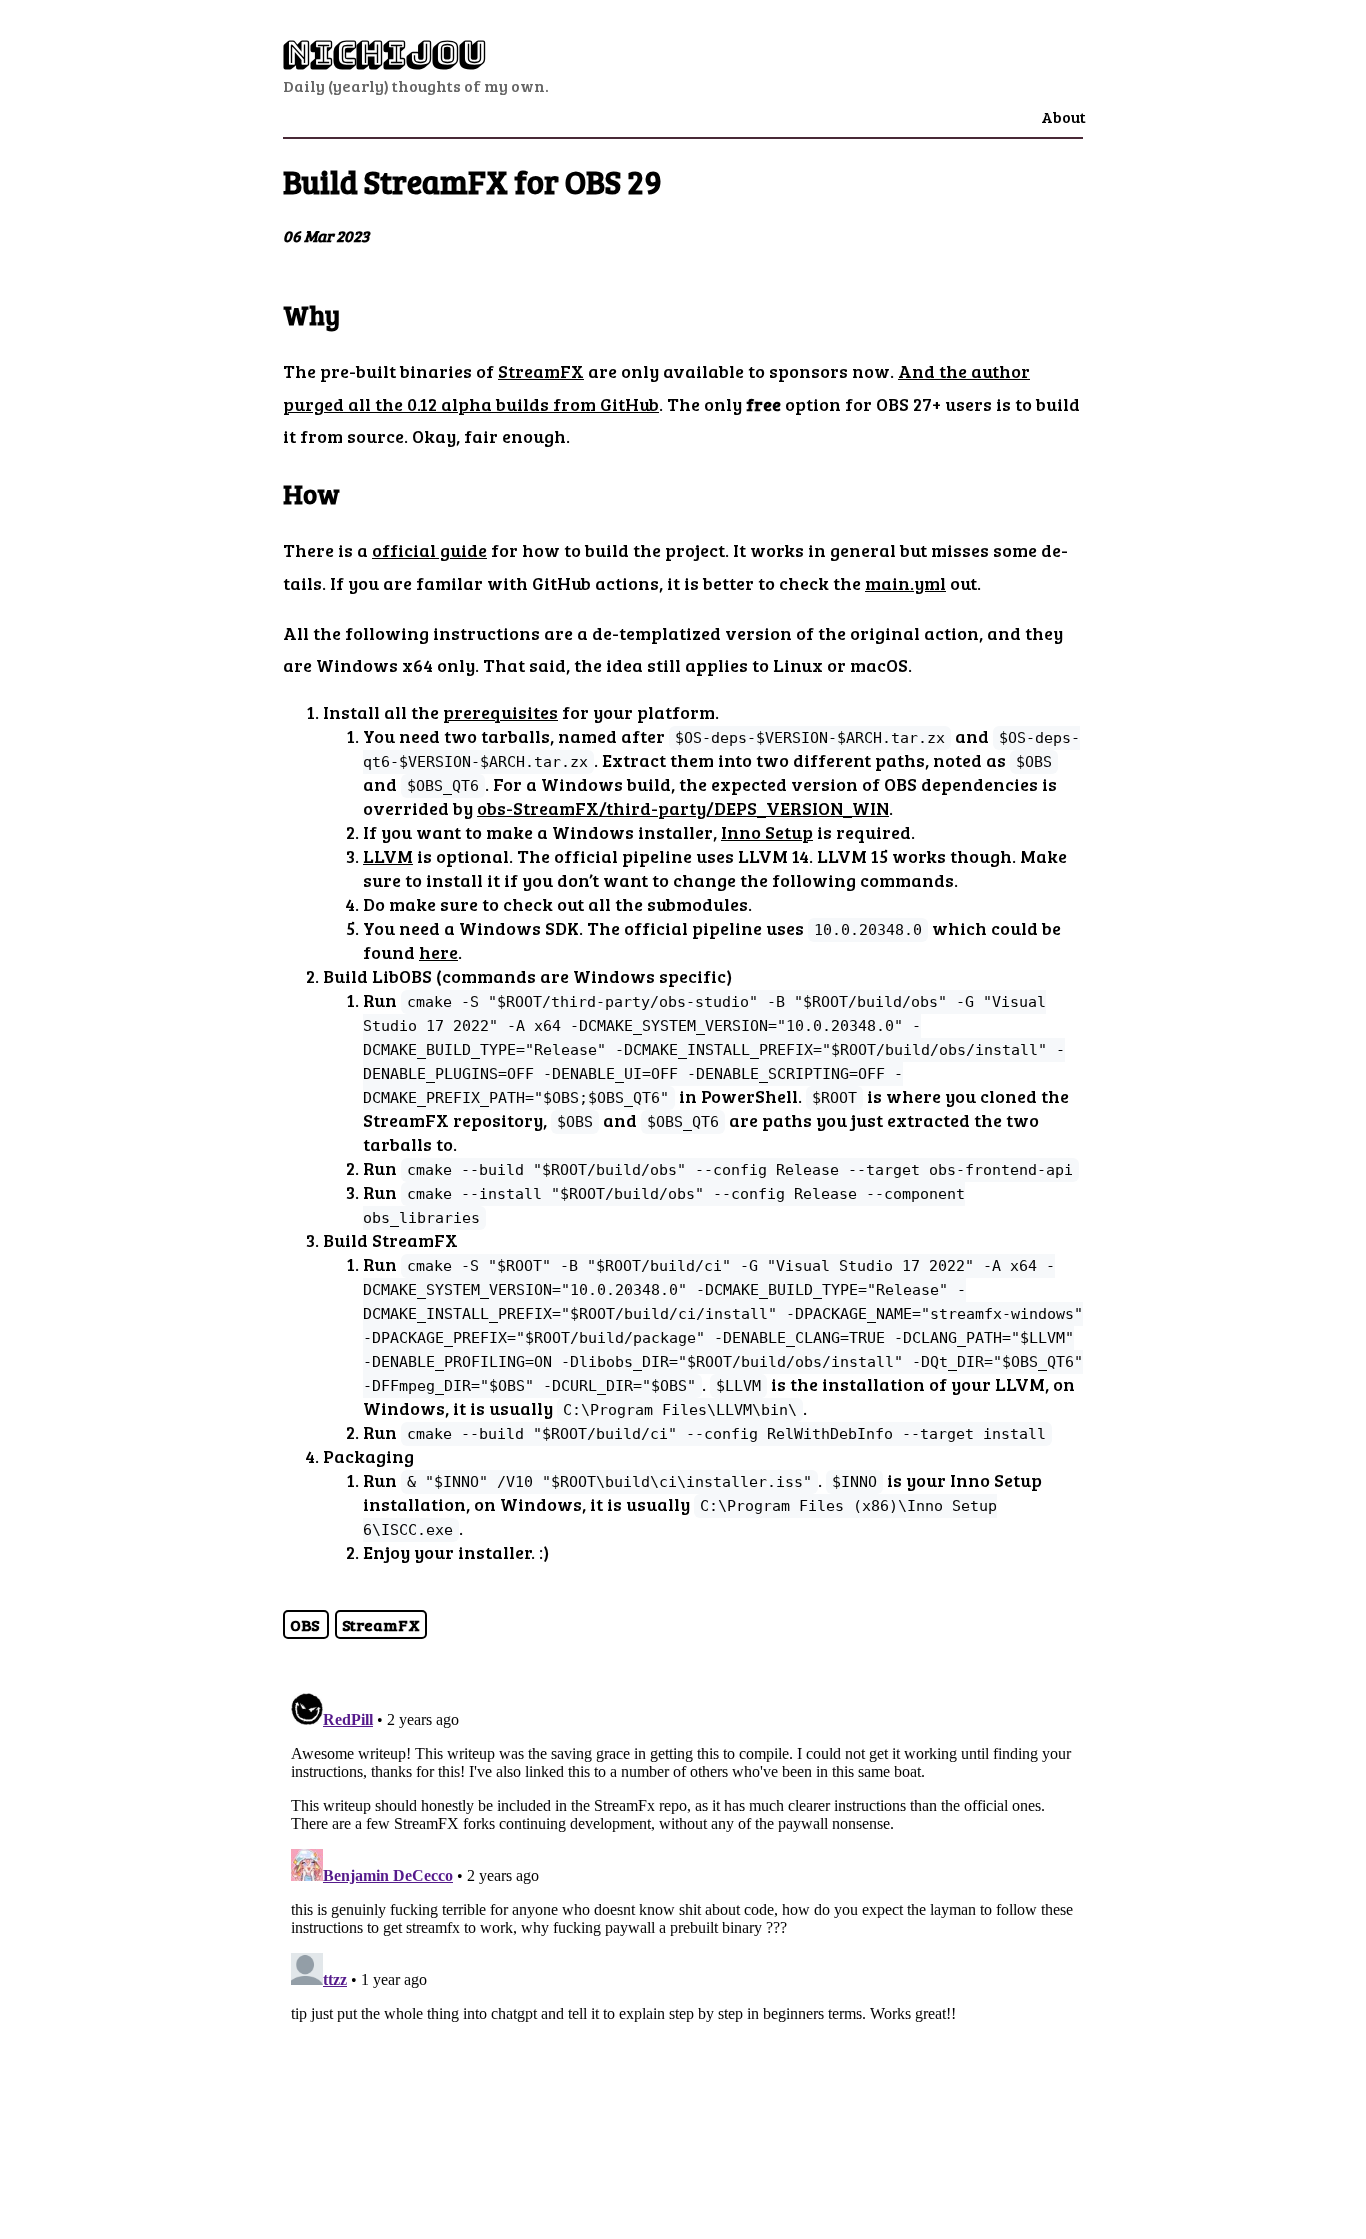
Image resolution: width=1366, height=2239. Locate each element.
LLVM (388, 856)
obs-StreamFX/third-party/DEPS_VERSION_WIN (683, 808)
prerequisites (500, 712)
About (1063, 116)
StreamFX (541, 371)
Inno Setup (767, 832)
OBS (306, 1624)
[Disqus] (683, 1935)
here (438, 952)
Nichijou (384, 53)
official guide (429, 550)
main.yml (905, 583)
